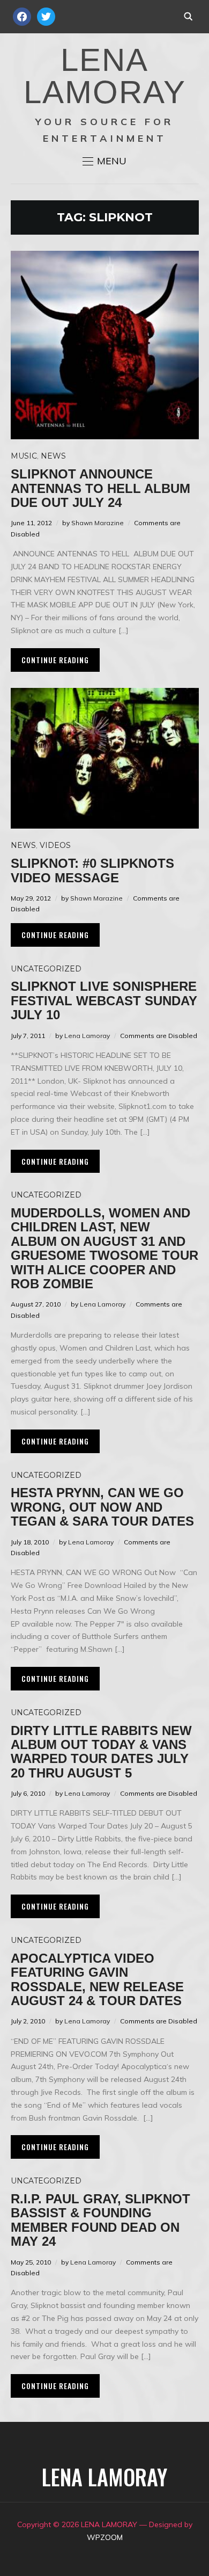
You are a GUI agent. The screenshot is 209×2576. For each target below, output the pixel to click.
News (53, 456)
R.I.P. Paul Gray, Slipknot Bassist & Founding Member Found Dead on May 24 (100, 2220)
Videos (55, 845)
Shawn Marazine (98, 523)
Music (24, 456)
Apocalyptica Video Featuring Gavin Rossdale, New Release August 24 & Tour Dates (97, 1979)
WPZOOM (105, 2537)
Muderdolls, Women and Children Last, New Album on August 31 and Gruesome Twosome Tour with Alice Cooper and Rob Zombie (104, 1248)
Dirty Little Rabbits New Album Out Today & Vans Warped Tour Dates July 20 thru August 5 (101, 1752)
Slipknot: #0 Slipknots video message (92, 870)
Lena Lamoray (87, 1036)
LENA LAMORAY (105, 76)
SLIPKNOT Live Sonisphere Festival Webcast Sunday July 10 (104, 1000)
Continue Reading (55, 660)
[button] (104, 161)
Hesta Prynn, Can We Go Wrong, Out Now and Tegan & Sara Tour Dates (102, 1507)
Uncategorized (46, 969)
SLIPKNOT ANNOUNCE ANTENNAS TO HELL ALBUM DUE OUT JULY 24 (100, 488)
